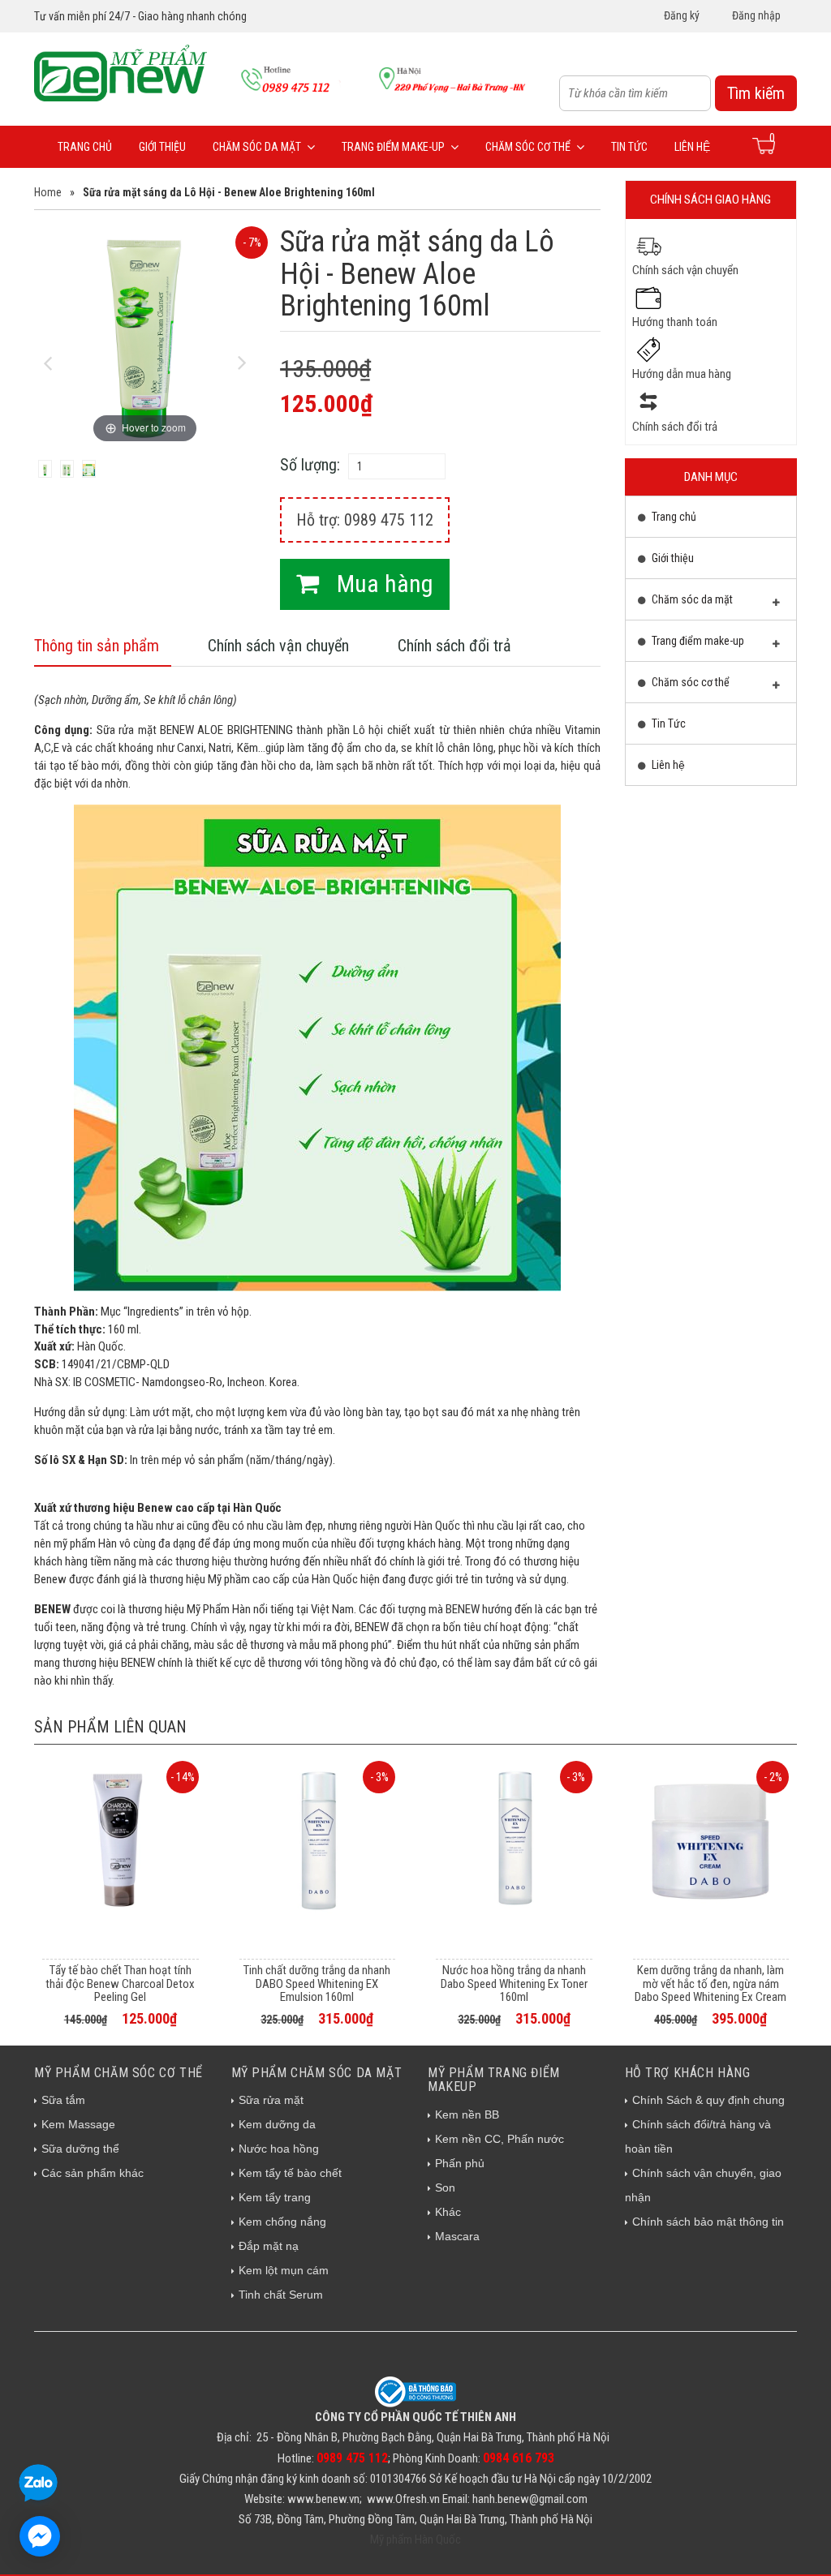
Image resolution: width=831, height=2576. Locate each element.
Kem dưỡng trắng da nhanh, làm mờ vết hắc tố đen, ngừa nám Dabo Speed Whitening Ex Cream (710, 1984)
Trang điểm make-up (393, 147)
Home (48, 192)
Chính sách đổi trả (454, 646)
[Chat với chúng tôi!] (40, 2536)
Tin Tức (629, 147)
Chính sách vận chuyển (278, 646)
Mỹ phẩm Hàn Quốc (415, 2540)
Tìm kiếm (756, 93)
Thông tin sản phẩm (97, 646)
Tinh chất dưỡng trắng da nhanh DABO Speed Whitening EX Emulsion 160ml (317, 1984)
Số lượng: (310, 465)
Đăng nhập (756, 15)
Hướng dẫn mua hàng (682, 374)
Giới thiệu (162, 147)
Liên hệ (692, 147)
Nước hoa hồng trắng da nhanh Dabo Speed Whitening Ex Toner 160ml (514, 1984)
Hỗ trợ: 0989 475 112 (365, 520)
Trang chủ (85, 147)
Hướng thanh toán (675, 322)
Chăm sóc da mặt (257, 147)
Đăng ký (682, 15)
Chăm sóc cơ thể (528, 147)
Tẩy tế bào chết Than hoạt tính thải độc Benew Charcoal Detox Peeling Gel (120, 1984)
